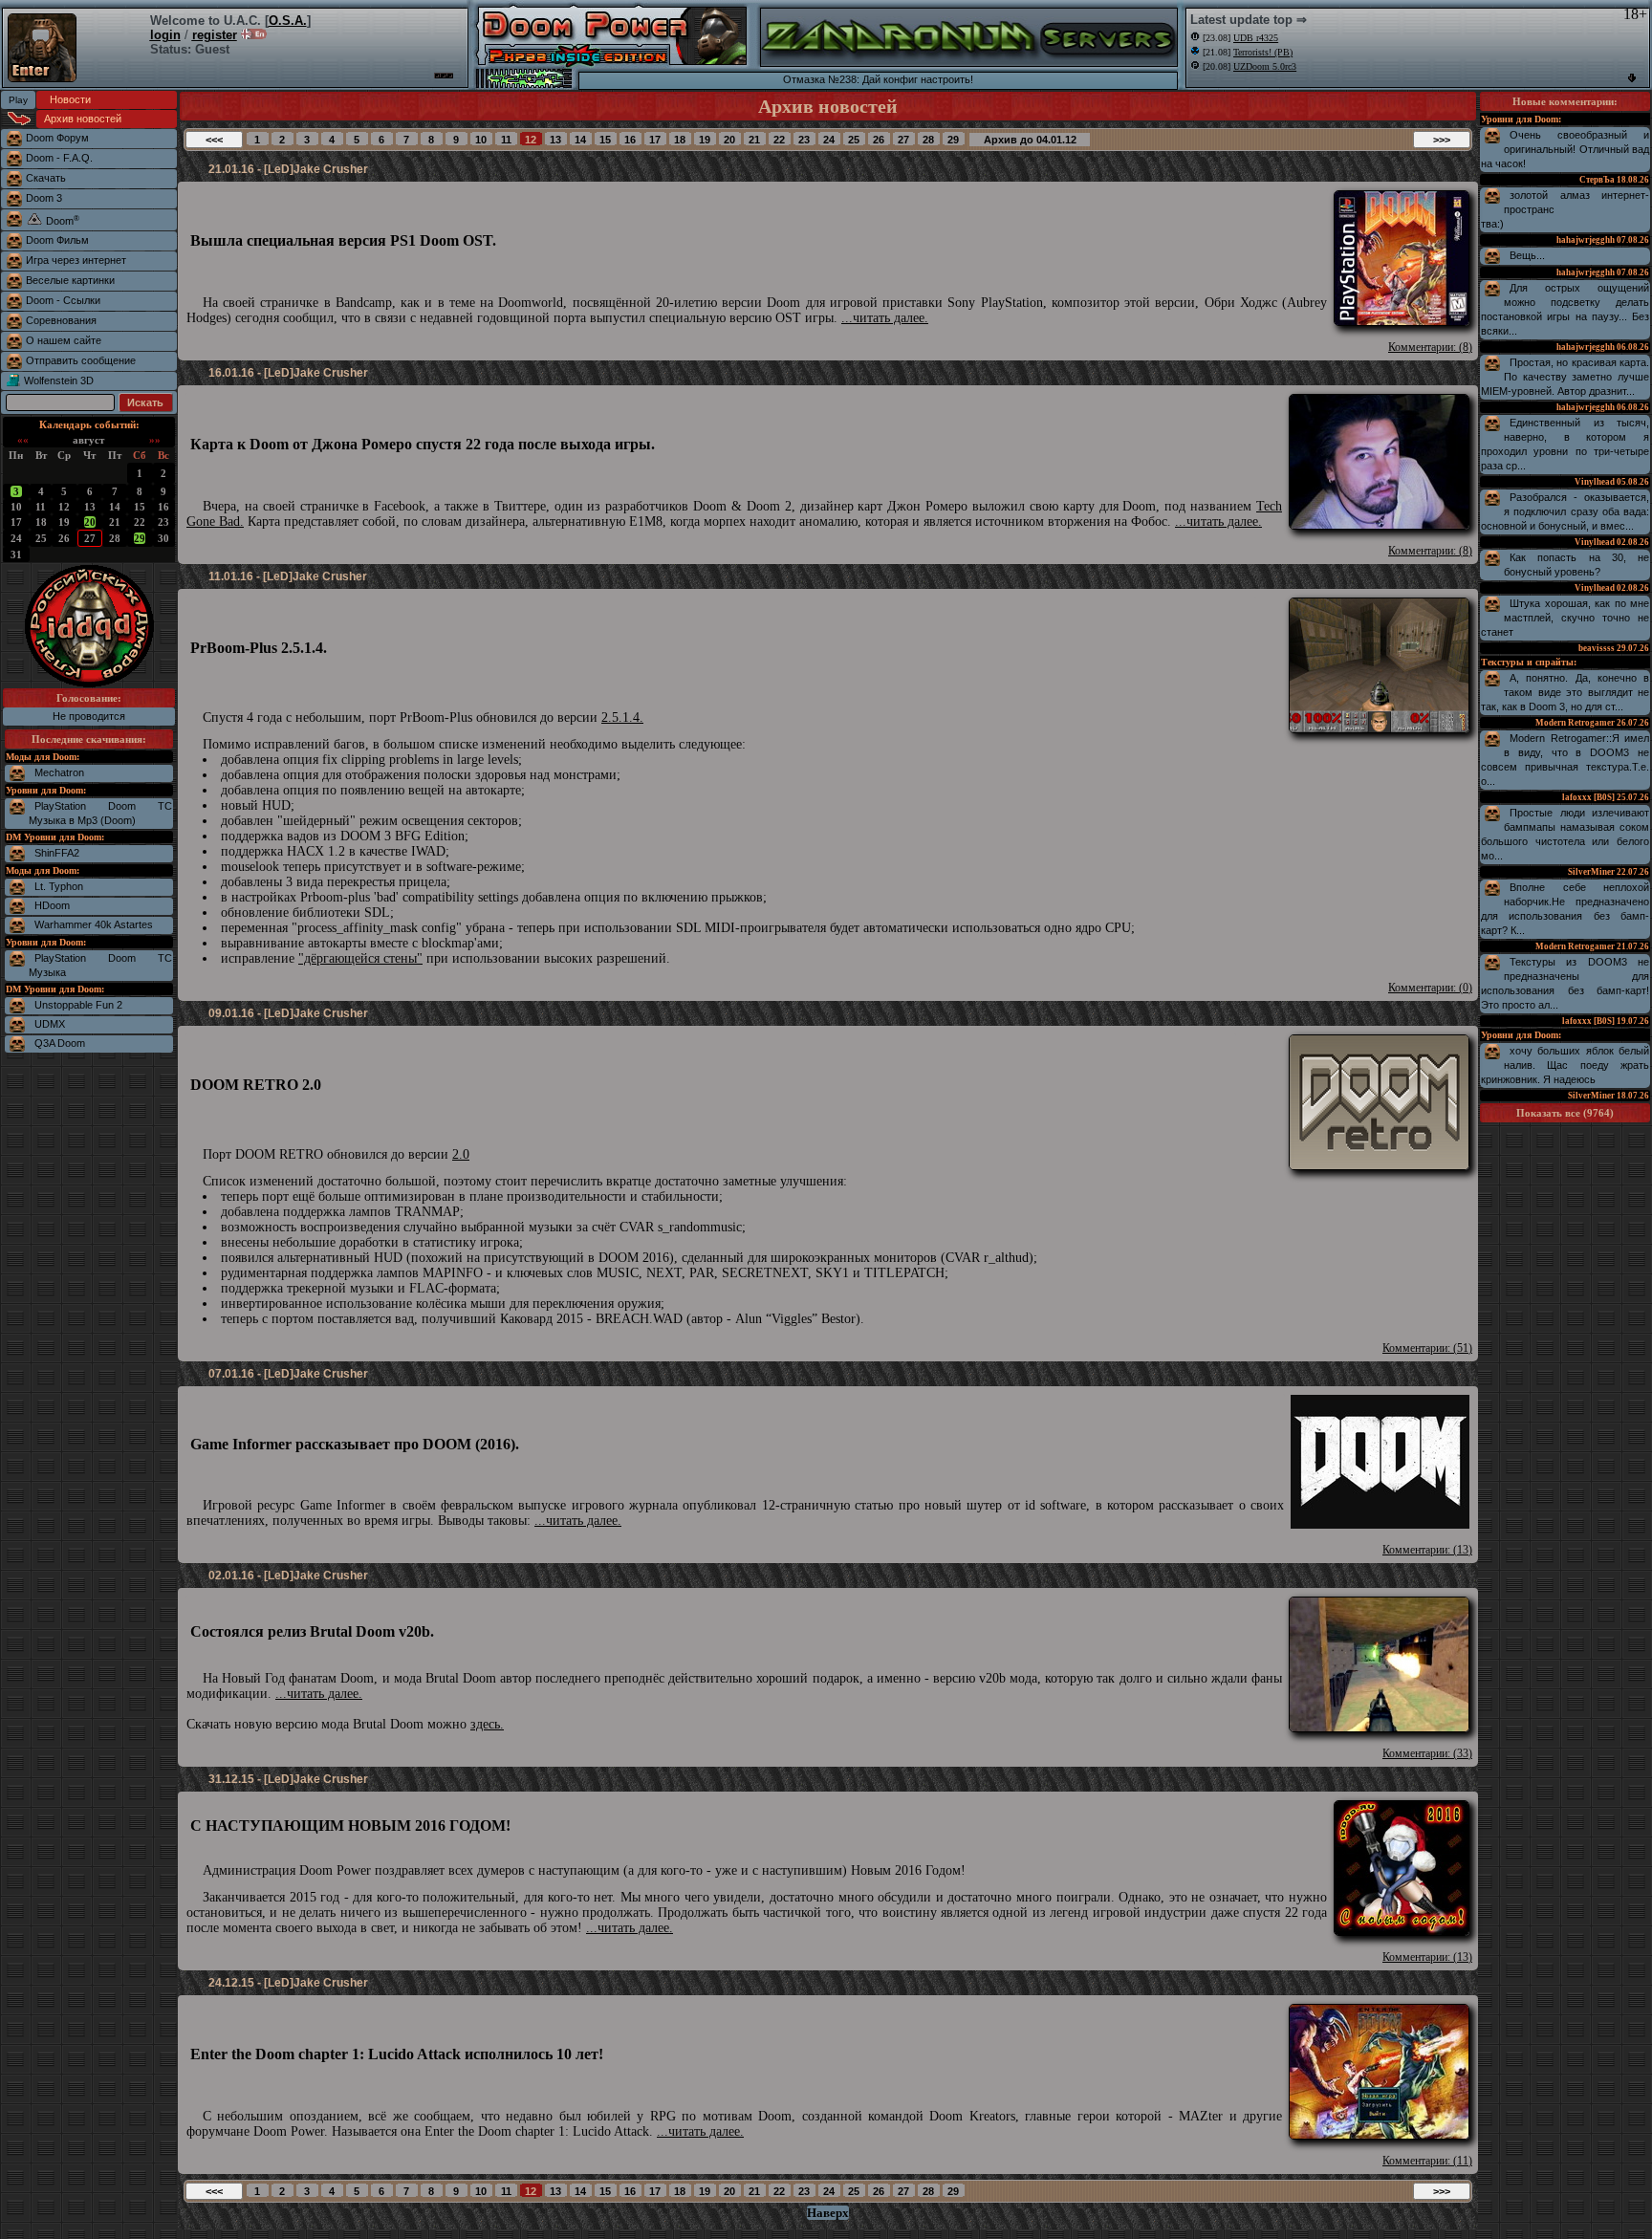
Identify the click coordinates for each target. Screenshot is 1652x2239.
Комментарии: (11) (1427, 2161)
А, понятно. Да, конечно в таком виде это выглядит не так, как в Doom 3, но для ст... (1565, 692)
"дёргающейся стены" (360, 958)
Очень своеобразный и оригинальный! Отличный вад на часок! (1565, 149)
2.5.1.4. (622, 717)
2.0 (461, 1154)
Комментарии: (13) (1427, 1550)
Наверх (828, 2213)
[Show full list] (1632, 78)
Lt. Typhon (59, 886)
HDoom (52, 905)
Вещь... (1527, 255)
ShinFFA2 (57, 853)
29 (140, 538)
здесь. (487, 1724)
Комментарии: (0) (1430, 988)
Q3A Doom (60, 1043)
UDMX (50, 1024)
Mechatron (59, 772)
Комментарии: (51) (1427, 1348)
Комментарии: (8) (1430, 347)
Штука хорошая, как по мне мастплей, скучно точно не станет (1565, 618)
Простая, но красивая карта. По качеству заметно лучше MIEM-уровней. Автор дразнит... (1565, 377)
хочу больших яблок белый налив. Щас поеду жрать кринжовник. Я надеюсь (1565, 1065)
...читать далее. (885, 318)
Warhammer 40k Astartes (94, 924)
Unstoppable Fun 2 (78, 1005)
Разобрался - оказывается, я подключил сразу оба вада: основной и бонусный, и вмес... (1565, 511)
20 (90, 522)
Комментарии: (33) (1427, 1753)
